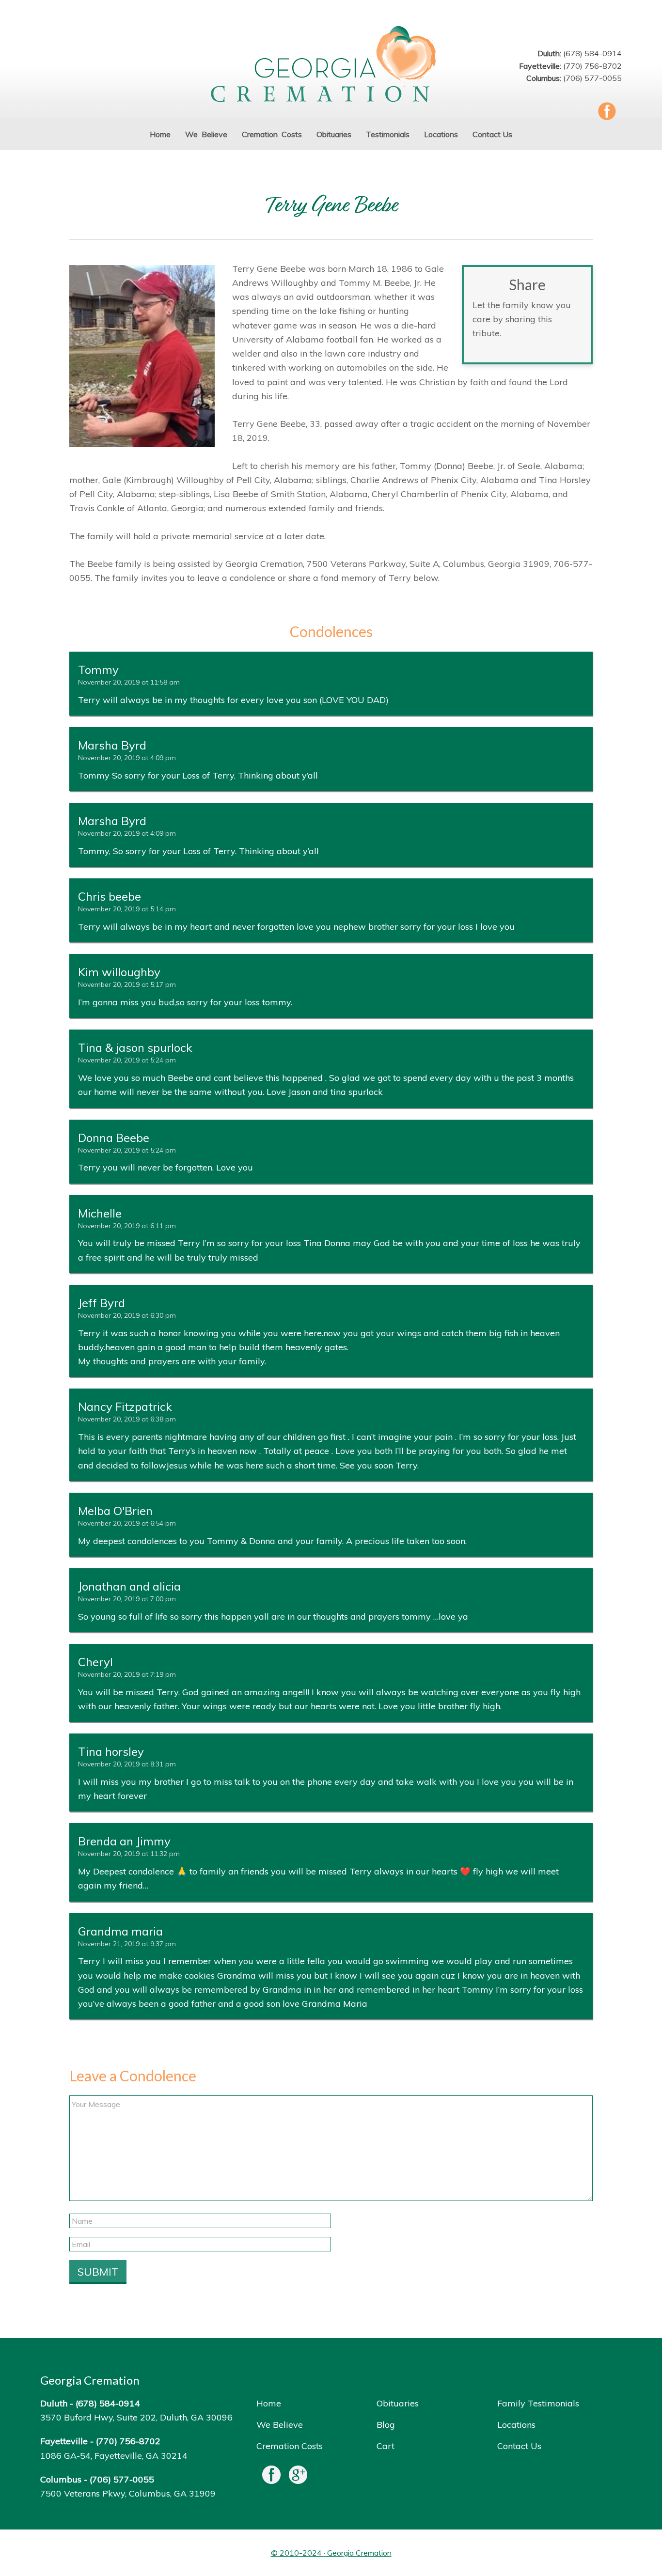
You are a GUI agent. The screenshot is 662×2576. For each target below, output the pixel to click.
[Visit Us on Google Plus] (298, 2477)
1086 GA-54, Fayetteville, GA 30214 (114, 2456)
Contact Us (519, 2446)
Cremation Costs (290, 2446)
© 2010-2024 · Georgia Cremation (331, 2553)
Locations (516, 2425)
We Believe (280, 2425)
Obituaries (398, 2403)
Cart (386, 2446)
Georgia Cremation (331, 65)
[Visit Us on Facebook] (271, 2477)
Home (269, 2403)
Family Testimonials (538, 2403)
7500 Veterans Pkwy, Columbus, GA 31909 (128, 2493)
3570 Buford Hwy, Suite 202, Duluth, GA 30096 (136, 2417)
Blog (386, 2425)
